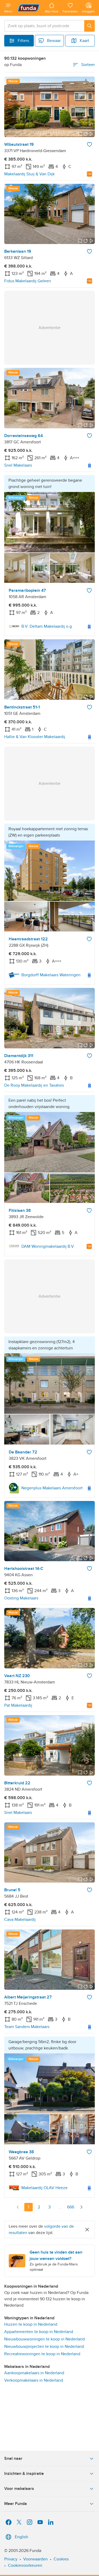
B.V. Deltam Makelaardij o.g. (47, 626)
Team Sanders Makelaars (27, 2027)
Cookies (61, 2559)
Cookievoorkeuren (25, 2565)
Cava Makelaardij (20, 1920)
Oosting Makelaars (21, 1598)
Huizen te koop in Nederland (31, 2324)
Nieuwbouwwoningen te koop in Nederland (44, 2339)
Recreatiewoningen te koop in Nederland (42, 2354)
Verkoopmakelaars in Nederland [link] (34, 2380)
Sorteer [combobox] (88, 65)
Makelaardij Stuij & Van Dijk (29, 174)
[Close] (87, 2230)
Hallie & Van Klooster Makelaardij (35, 737)
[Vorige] (18, 2207)
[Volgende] (81, 2207)
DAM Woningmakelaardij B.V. (48, 1246)
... (60, 2207)
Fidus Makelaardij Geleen (28, 281)
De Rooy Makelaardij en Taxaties (34, 1085)
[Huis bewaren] (89, 144)
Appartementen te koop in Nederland (39, 2332)
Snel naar (13, 2458)
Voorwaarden (36, 2559)
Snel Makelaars (18, 465)
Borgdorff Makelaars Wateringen (51, 975)
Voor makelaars (19, 2489)
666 (71, 2207)
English (22, 2537)
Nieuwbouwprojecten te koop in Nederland (44, 2347)
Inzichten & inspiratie (24, 2474)
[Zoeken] (89, 26)
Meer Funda (16, 2504)
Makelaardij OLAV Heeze (44, 2188)
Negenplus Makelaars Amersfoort (52, 1488)
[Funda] (29, 8)
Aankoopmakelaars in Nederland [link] (34, 2373)
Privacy (11, 2559)
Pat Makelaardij (18, 1705)
